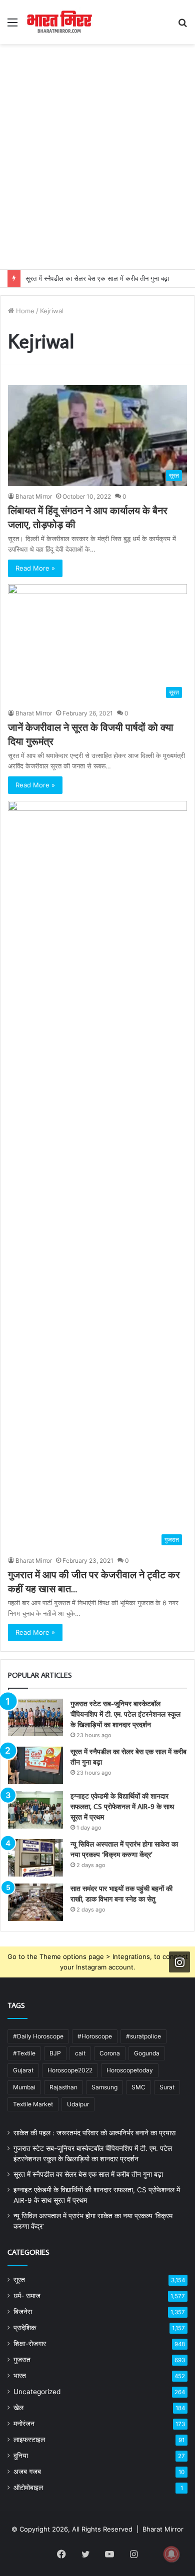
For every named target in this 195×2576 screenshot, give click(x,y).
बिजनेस (23, 2312)
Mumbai (24, 2087)
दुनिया (21, 2456)
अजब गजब (27, 2472)
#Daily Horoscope (38, 2036)
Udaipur (78, 2104)
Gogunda (147, 2053)
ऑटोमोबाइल (28, 2488)
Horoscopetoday (130, 2070)
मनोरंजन (24, 2424)
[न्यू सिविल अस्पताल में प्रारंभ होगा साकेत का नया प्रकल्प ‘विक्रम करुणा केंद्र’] (35, 1858)
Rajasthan (63, 2087)
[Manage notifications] (171, 2554)
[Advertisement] (97, 167)
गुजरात (22, 2360)
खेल (18, 2408)
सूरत (19, 2280)
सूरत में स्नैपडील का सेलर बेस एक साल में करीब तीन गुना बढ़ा (97, 278)
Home (24, 311)
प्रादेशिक (25, 2328)
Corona (110, 2053)
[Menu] (12, 26)
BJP (55, 2053)
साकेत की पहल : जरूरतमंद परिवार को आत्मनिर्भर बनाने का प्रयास (94, 2133)
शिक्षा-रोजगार (30, 2344)
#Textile (24, 2053)
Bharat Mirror (34, 496)
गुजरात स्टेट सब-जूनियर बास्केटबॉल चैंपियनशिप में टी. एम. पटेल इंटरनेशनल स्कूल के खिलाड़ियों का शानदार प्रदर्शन (125, 1714)
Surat (167, 2087)
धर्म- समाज (27, 2296)
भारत (20, 2376)
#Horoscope (95, 2036)
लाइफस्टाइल (29, 2440)
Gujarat (23, 2070)
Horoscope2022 (70, 2070)
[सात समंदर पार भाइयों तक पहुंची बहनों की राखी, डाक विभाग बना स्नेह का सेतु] (35, 1902)
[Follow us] (179, 1962)
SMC (138, 2087)
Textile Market (33, 2104)
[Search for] (182, 26)
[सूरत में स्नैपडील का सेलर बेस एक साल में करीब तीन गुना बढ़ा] (35, 1765)
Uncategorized (37, 2392)
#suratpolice (143, 2036)
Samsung (104, 2087)
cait (80, 2053)
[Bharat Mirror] (59, 22)
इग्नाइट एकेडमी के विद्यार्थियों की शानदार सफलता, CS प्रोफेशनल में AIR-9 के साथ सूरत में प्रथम (122, 1807)
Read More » (35, 568)
